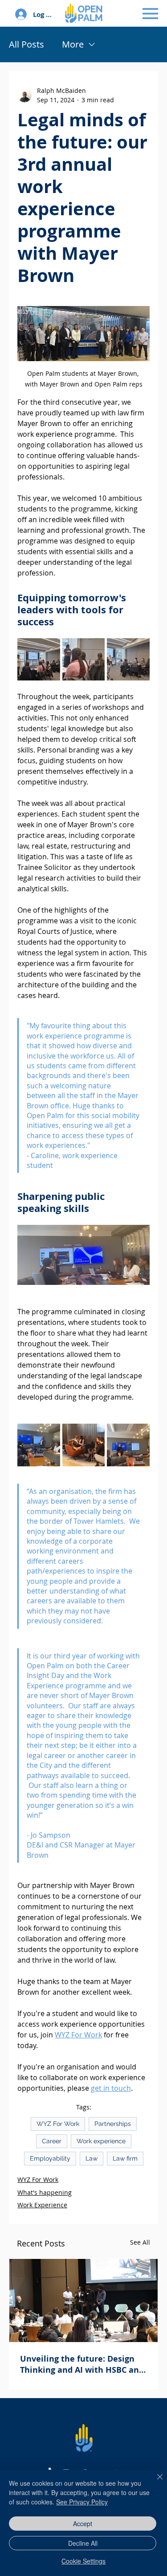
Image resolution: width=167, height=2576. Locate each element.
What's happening (45, 2192)
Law (92, 2158)
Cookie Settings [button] (83, 2561)
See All (140, 2242)
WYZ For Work (58, 2124)
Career (52, 2141)
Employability (50, 2158)
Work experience (101, 2141)
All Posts (26, 44)
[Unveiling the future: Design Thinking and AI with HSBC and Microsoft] (83, 2300)
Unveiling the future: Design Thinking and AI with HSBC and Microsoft (82, 2364)
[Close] (155, 2482)
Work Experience (42, 2205)
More (73, 44)
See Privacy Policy (82, 2502)
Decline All (83, 2543)
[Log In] (20, 14)
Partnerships (113, 2124)
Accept (83, 2524)
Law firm (125, 2158)
